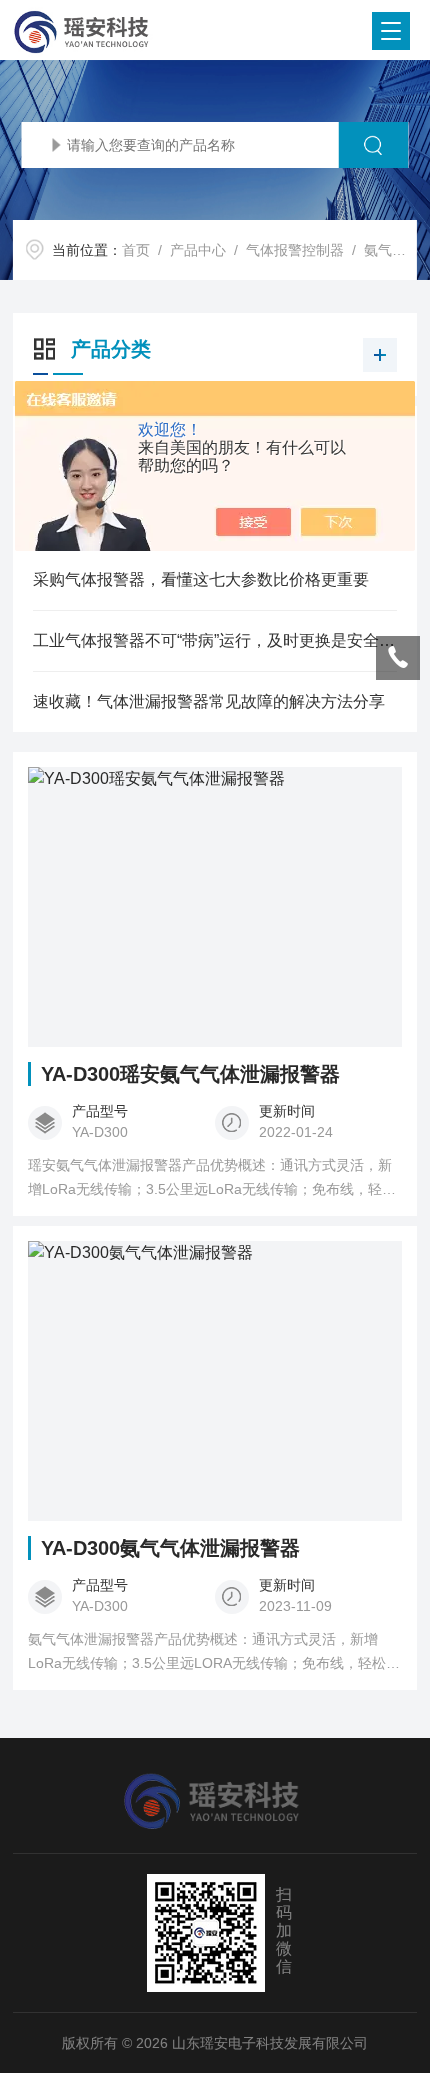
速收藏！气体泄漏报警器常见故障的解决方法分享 (209, 701)
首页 (136, 250)
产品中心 (198, 250)
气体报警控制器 (295, 250)
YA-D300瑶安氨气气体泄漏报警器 (190, 1074)
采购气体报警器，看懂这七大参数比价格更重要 (201, 579)
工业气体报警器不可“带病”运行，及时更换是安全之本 (215, 640)
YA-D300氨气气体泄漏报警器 (170, 1548)
